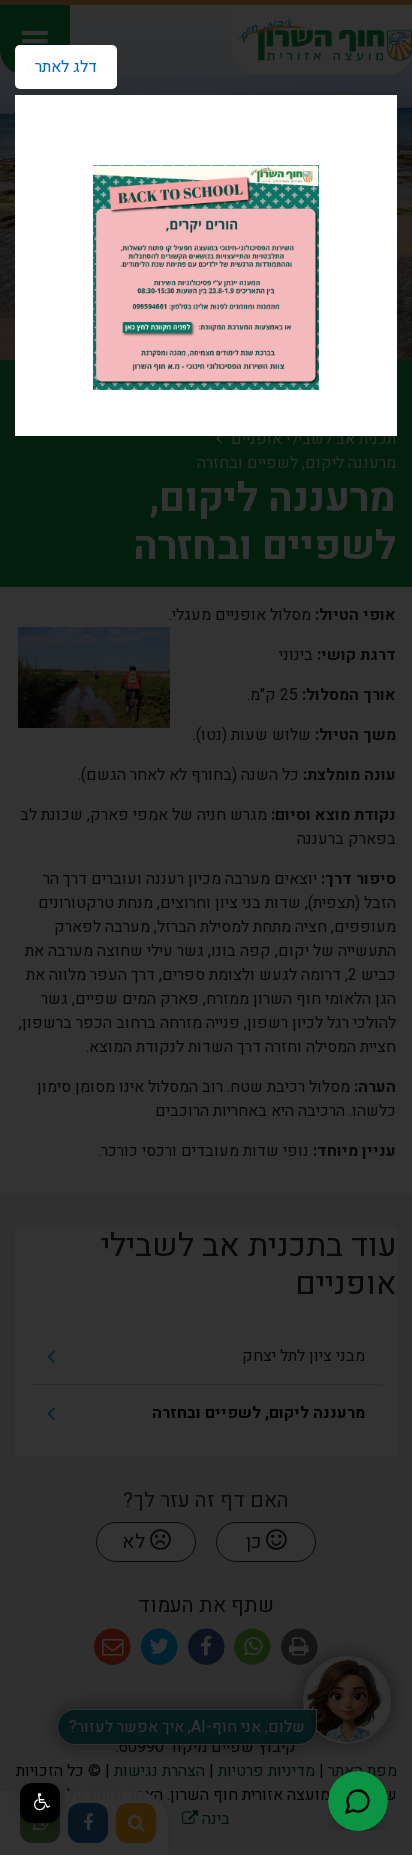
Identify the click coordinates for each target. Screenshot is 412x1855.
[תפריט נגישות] (40, 1803)
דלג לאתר (56, 62)
